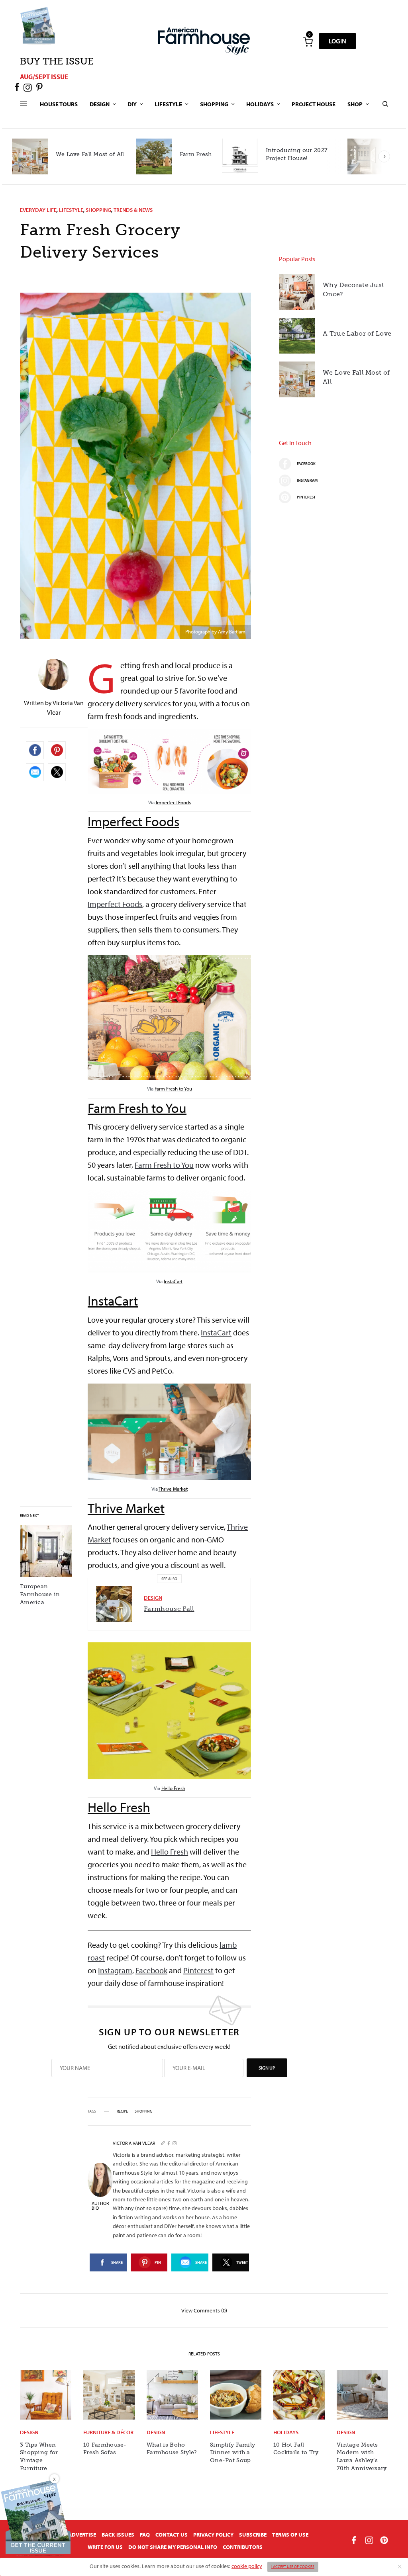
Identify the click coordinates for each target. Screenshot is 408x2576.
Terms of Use (290, 2535)
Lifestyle (71, 210)
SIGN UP (267, 2068)
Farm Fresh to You (173, 1089)
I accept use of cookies (293, 2567)
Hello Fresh (173, 1788)
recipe (122, 2111)
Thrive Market (173, 1489)
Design (153, 1598)
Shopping (98, 210)
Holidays (286, 2432)
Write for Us (105, 2547)
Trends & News (133, 210)
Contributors (243, 2547)
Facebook (151, 1970)
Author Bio (100, 2206)
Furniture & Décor (108, 2432)
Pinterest (198, 1970)
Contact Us (172, 2535)
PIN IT (174, 770)
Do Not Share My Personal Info (173, 2547)
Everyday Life (38, 210)
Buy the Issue (57, 61)
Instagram (115, 1970)
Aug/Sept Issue (44, 77)
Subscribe (253, 2535)
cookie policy (247, 2566)
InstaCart (173, 1281)
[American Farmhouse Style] (204, 41)
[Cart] (308, 41)
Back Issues (118, 2535)
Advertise (82, 2535)
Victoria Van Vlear (134, 2143)
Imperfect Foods (173, 802)
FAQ (145, 2535)
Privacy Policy (213, 2535)
